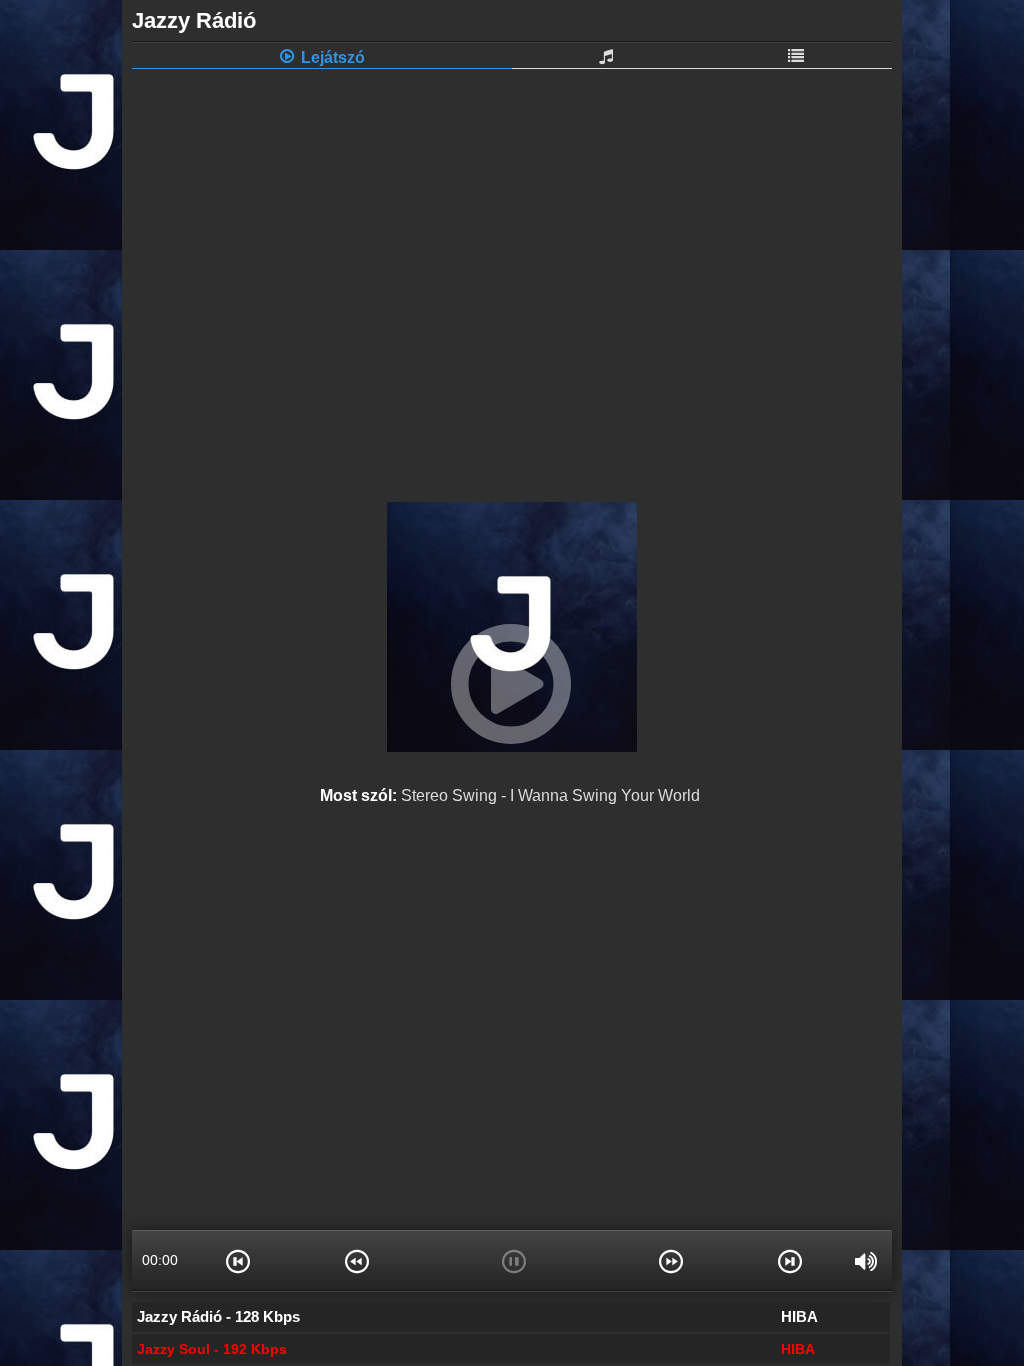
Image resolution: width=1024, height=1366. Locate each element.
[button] (238, 1260)
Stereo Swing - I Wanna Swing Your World (550, 795)
